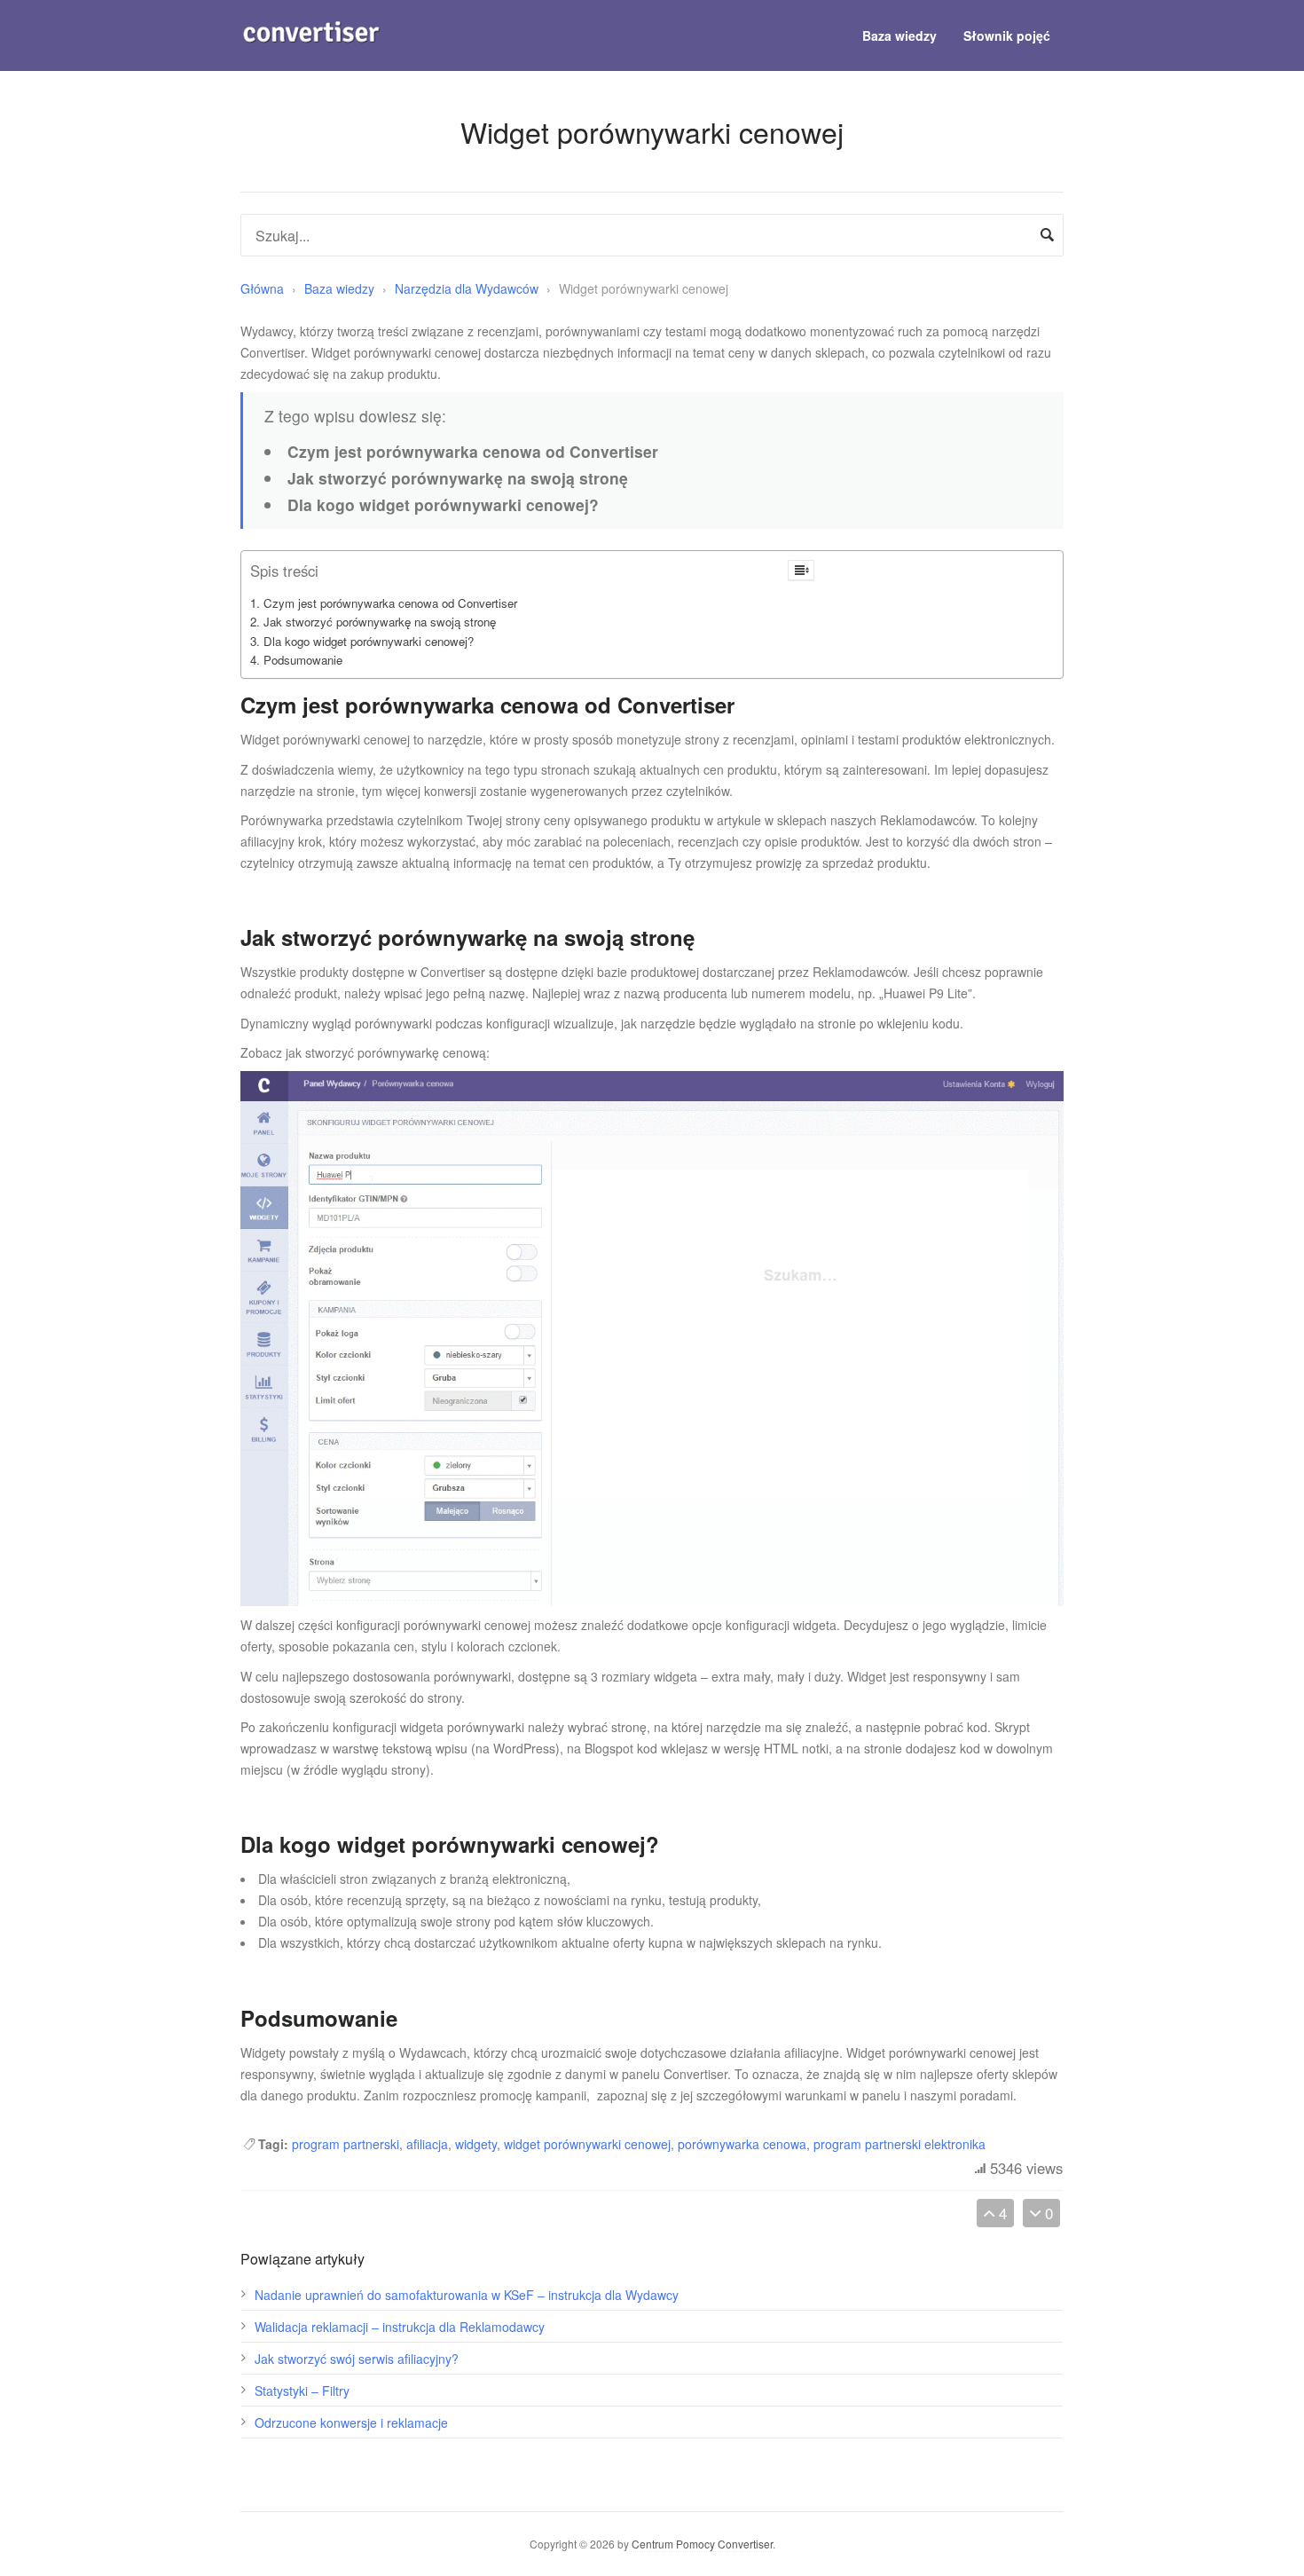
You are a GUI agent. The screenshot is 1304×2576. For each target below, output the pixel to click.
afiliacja (427, 2144)
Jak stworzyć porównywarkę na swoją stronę (380, 622)
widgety (476, 2144)
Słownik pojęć (1007, 35)
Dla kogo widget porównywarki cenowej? (369, 641)
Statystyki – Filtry (302, 2391)
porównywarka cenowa (742, 2144)
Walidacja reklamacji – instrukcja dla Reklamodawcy (400, 2327)
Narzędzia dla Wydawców (468, 288)
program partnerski (346, 2144)
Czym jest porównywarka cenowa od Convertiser (390, 603)
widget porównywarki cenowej (587, 2144)
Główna (262, 288)
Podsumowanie (303, 660)
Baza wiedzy (899, 35)
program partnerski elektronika (899, 2144)
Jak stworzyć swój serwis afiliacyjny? (357, 2359)
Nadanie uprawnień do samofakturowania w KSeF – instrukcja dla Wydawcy (467, 2295)
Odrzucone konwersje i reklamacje (351, 2422)
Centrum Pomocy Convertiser (702, 2544)
